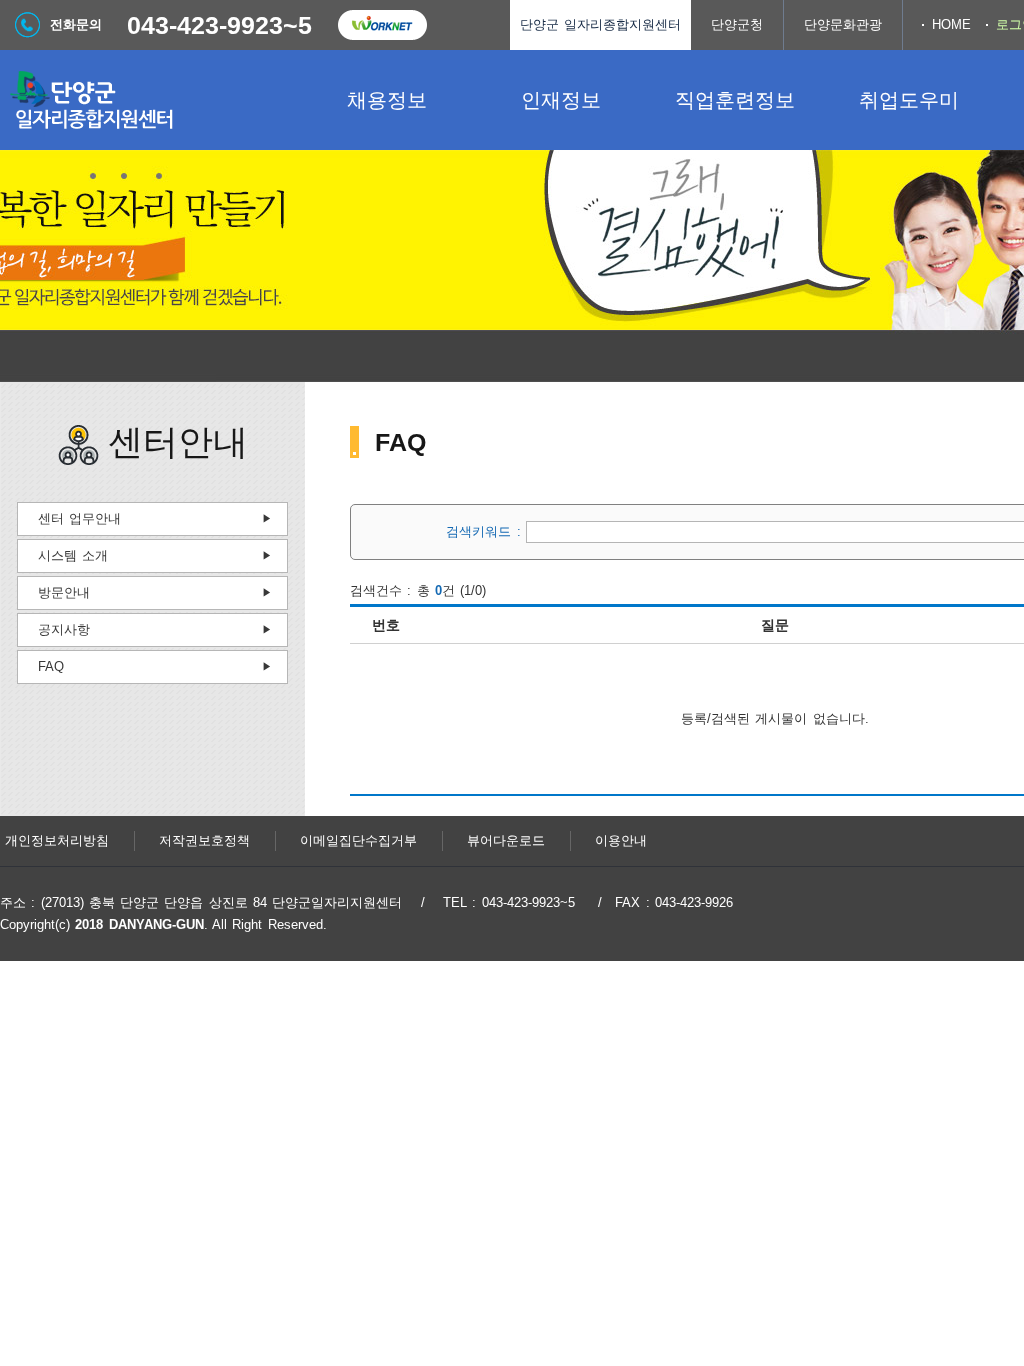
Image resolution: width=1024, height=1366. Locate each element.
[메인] (150, 100)
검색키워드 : (486, 531)
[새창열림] (382, 25)
